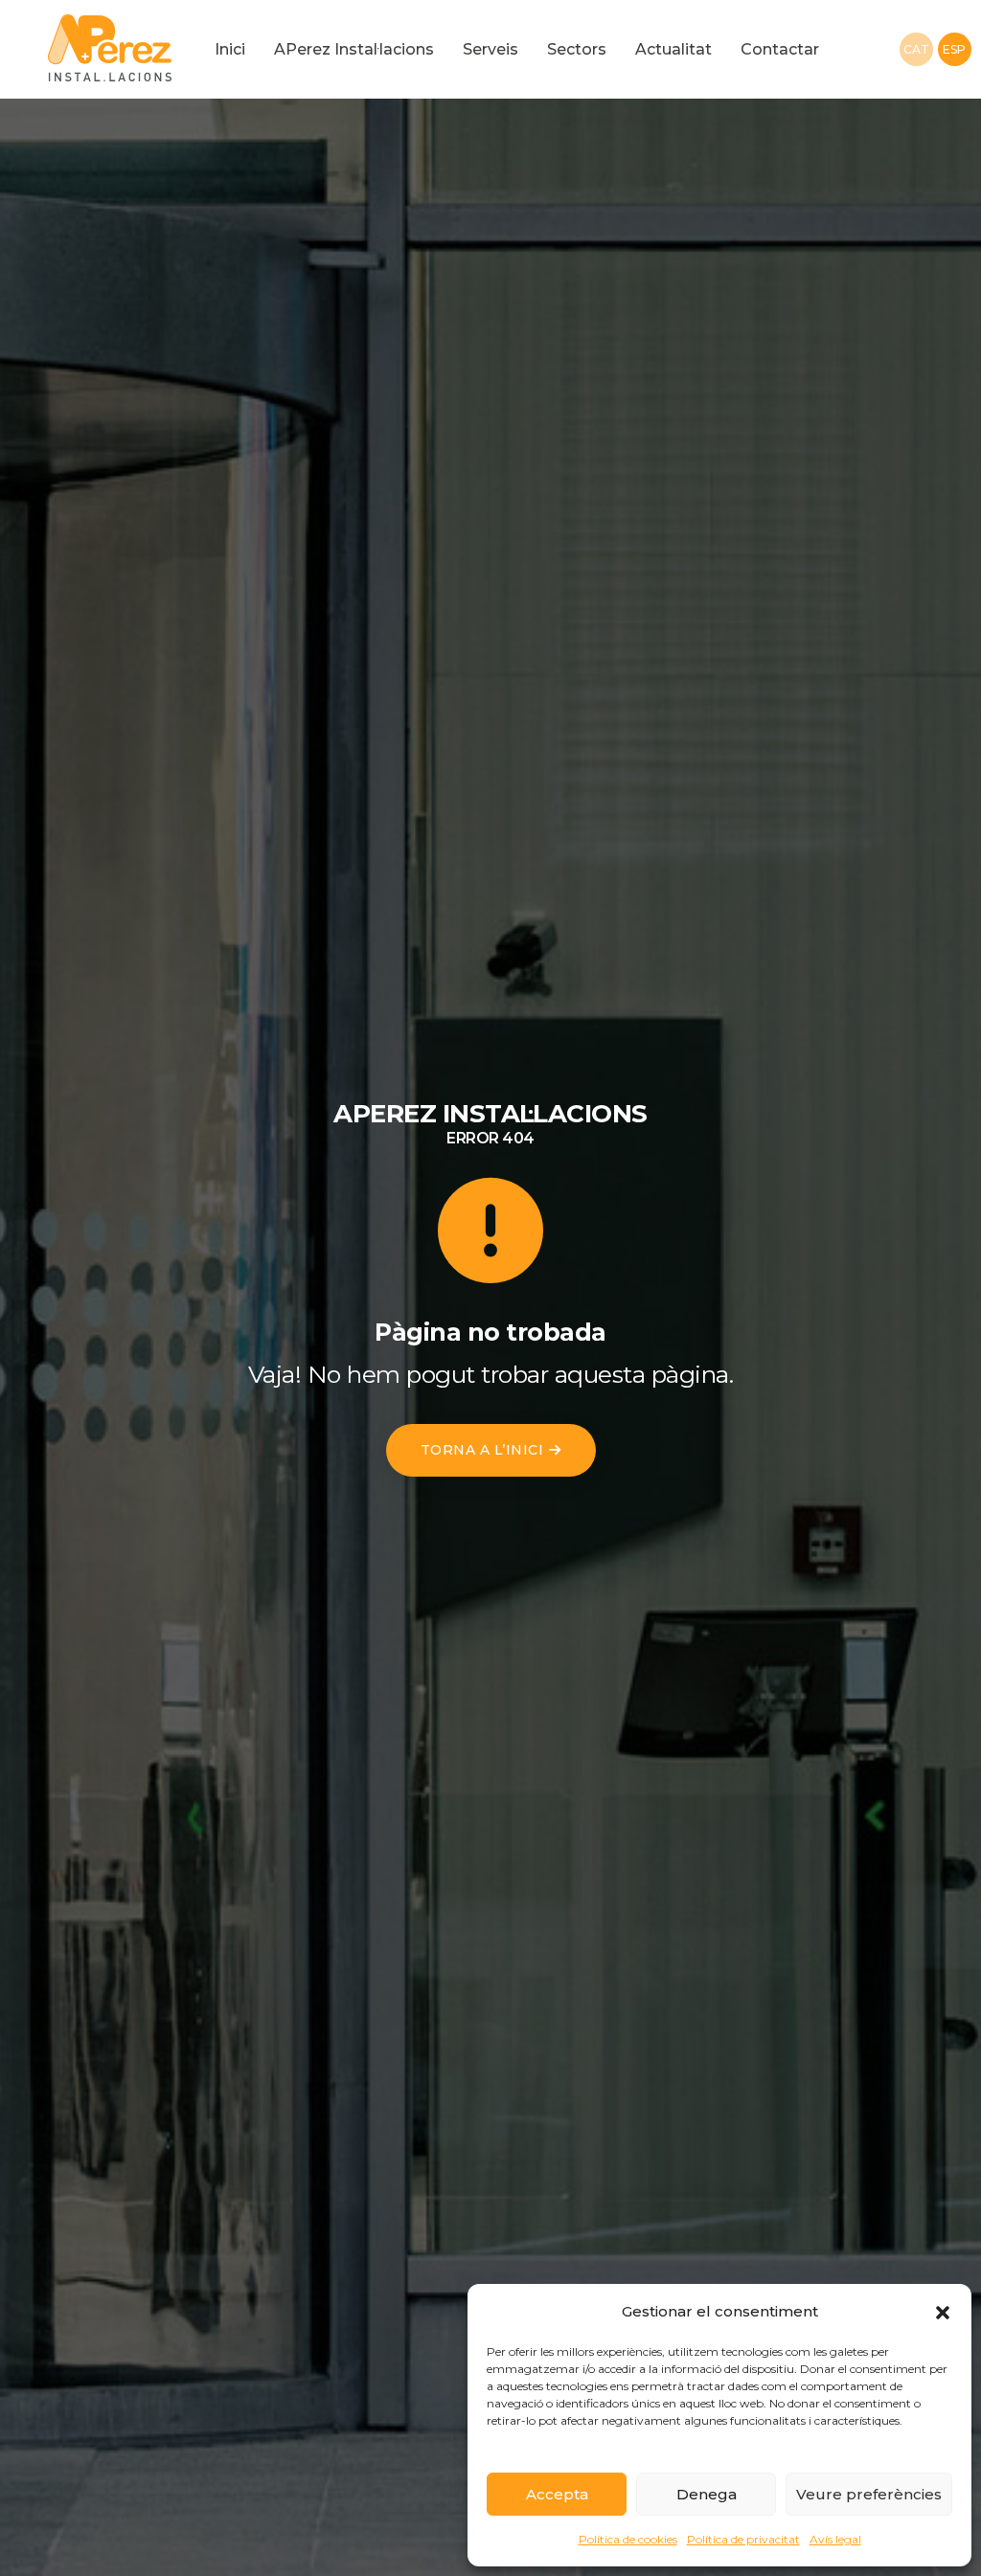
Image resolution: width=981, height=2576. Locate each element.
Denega (707, 2494)
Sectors (577, 49)
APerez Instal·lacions (354, 49)
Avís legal (835, 2539)
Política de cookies (628, 2539)
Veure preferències (869, 2494)
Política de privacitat (743, 2539)
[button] (943, 2312)
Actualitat (673, 49)
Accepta (557, 2494)
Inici (230, 49)
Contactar (780, 49)
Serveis (490, 49)
